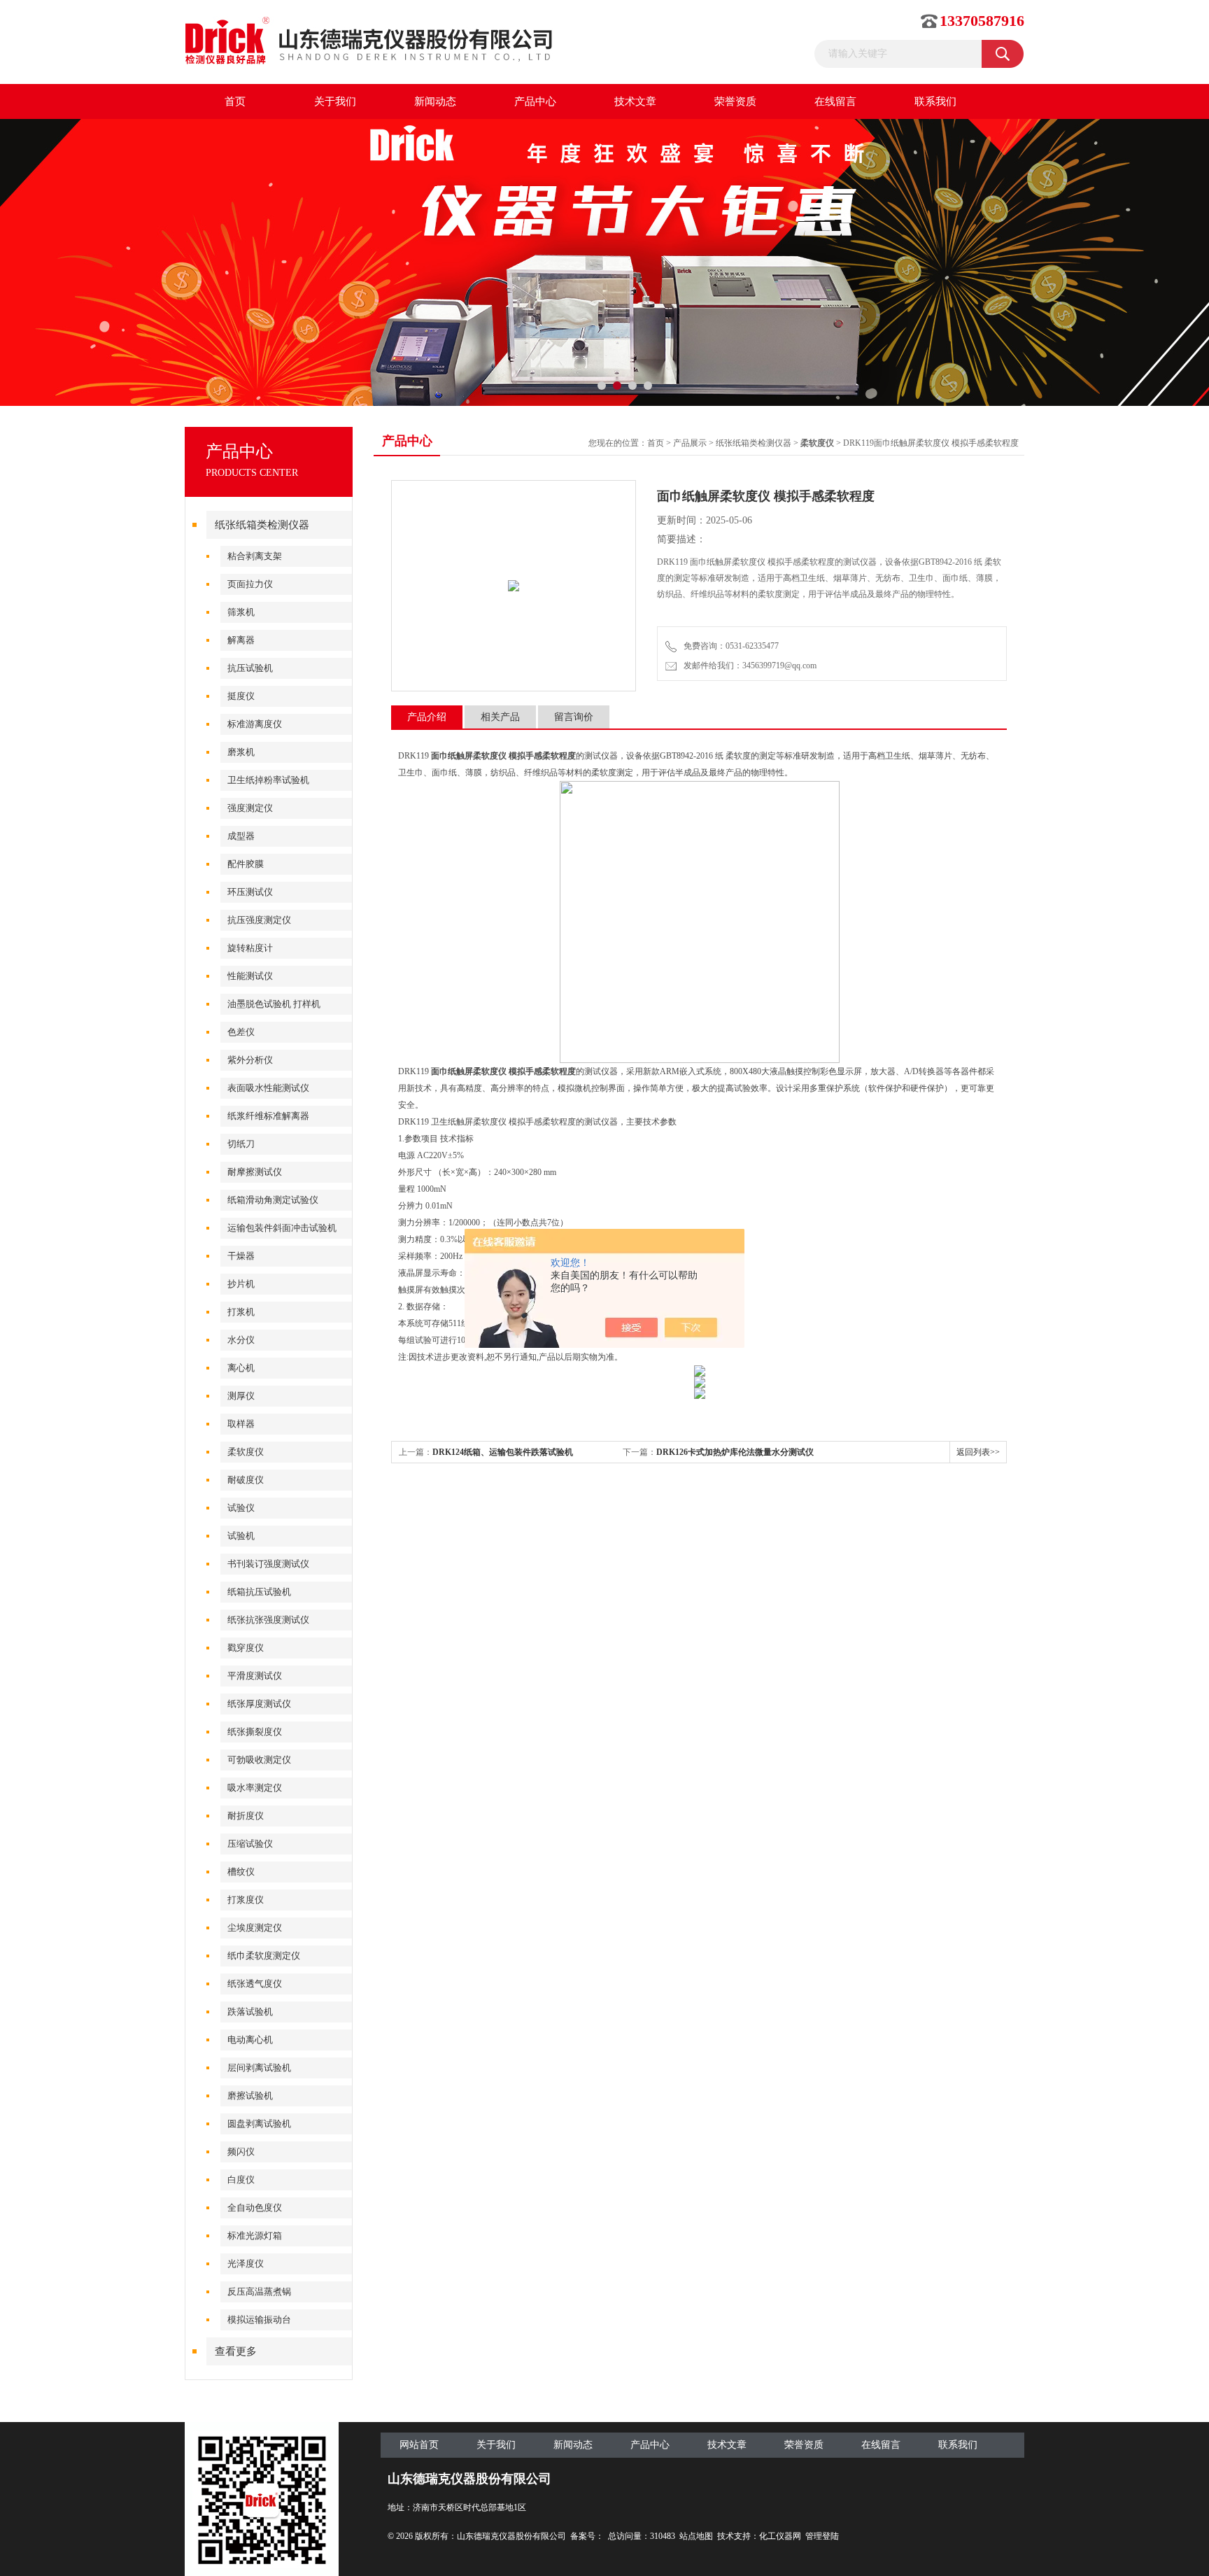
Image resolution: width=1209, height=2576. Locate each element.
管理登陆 (822, 2536)
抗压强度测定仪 (259, 920)
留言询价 (574, 717)
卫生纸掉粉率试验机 (268, 780)
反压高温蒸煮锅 (259, 2292)
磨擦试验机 (250, 2096)
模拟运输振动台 (259, 2320)
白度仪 (241, 2180)
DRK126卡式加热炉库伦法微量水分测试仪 (735, 1452)
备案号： (587, 2536)
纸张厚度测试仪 (259, 1704)
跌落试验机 (250, 2012)
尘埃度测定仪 (255, 1928)
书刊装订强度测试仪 (268, 1564)
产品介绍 (427, 717)
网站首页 (419, 2445)
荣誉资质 (735, 101)
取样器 (241, 1424)
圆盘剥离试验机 (259, 2124)
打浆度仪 (246, 1900)
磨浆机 (241, 752)
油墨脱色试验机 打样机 (274, 1004)
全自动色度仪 (255, 2208)
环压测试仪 (250, 892)
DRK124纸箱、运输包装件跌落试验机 (503, 1452)
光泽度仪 (246, 2264)
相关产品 (500, 717)
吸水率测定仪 (255, 1788)
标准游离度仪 (255, 724)
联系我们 (935, 101)
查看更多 (236, 2351)
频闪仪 (241, 2152)
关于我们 (335, 101)
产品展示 (690, 443)
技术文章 (635, 101)
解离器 (241, 640)
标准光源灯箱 (255, 2236)
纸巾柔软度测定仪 (264, 1956)
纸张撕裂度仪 (255, 1732)
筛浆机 (241, 612)
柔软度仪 (246, 1452)
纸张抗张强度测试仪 (268, 1620)
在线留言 (835, 101)
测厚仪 (241, 1396)
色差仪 (241, 1032)
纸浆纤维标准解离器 (268, 1116)
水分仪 (241, 1340)
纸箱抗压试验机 (259, 1592)
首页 (235, 101)
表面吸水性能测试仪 (268, 1088)
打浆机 (241, 1312)
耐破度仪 (246, 1480)
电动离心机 (250, 2040)
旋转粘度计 (250, 948)
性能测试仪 (250, 976)
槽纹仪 (241, 1872)
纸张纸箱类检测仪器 (262, 525)
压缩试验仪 (250, 1844)
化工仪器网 (780, 2536)
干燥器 (241, 1256)
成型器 (241, 836)
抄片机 (241, 1284)
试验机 (241, 1536)
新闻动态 (435, 101)
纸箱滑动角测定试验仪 (273, 1200)
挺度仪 (241, 696)
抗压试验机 (250, 668)
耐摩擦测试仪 (255, 1172)
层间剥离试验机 (259, 2068)
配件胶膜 (246, 864)
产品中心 (535, 101)
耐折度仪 (246, 1816)
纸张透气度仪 (255, 1984)
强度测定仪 (250, 808)
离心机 (241, 1368)
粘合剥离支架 (255, 556)
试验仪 (241, 1508)
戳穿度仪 (246, 1648)
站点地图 (696, 2536)
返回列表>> (978, 1452)
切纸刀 (241, 1144)
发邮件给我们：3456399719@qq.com (748, 666)
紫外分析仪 (250, 1060)
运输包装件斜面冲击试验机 (282, 1228)
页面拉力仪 (250, 584)
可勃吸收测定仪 (259, 1760)
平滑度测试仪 (255, 1676)
